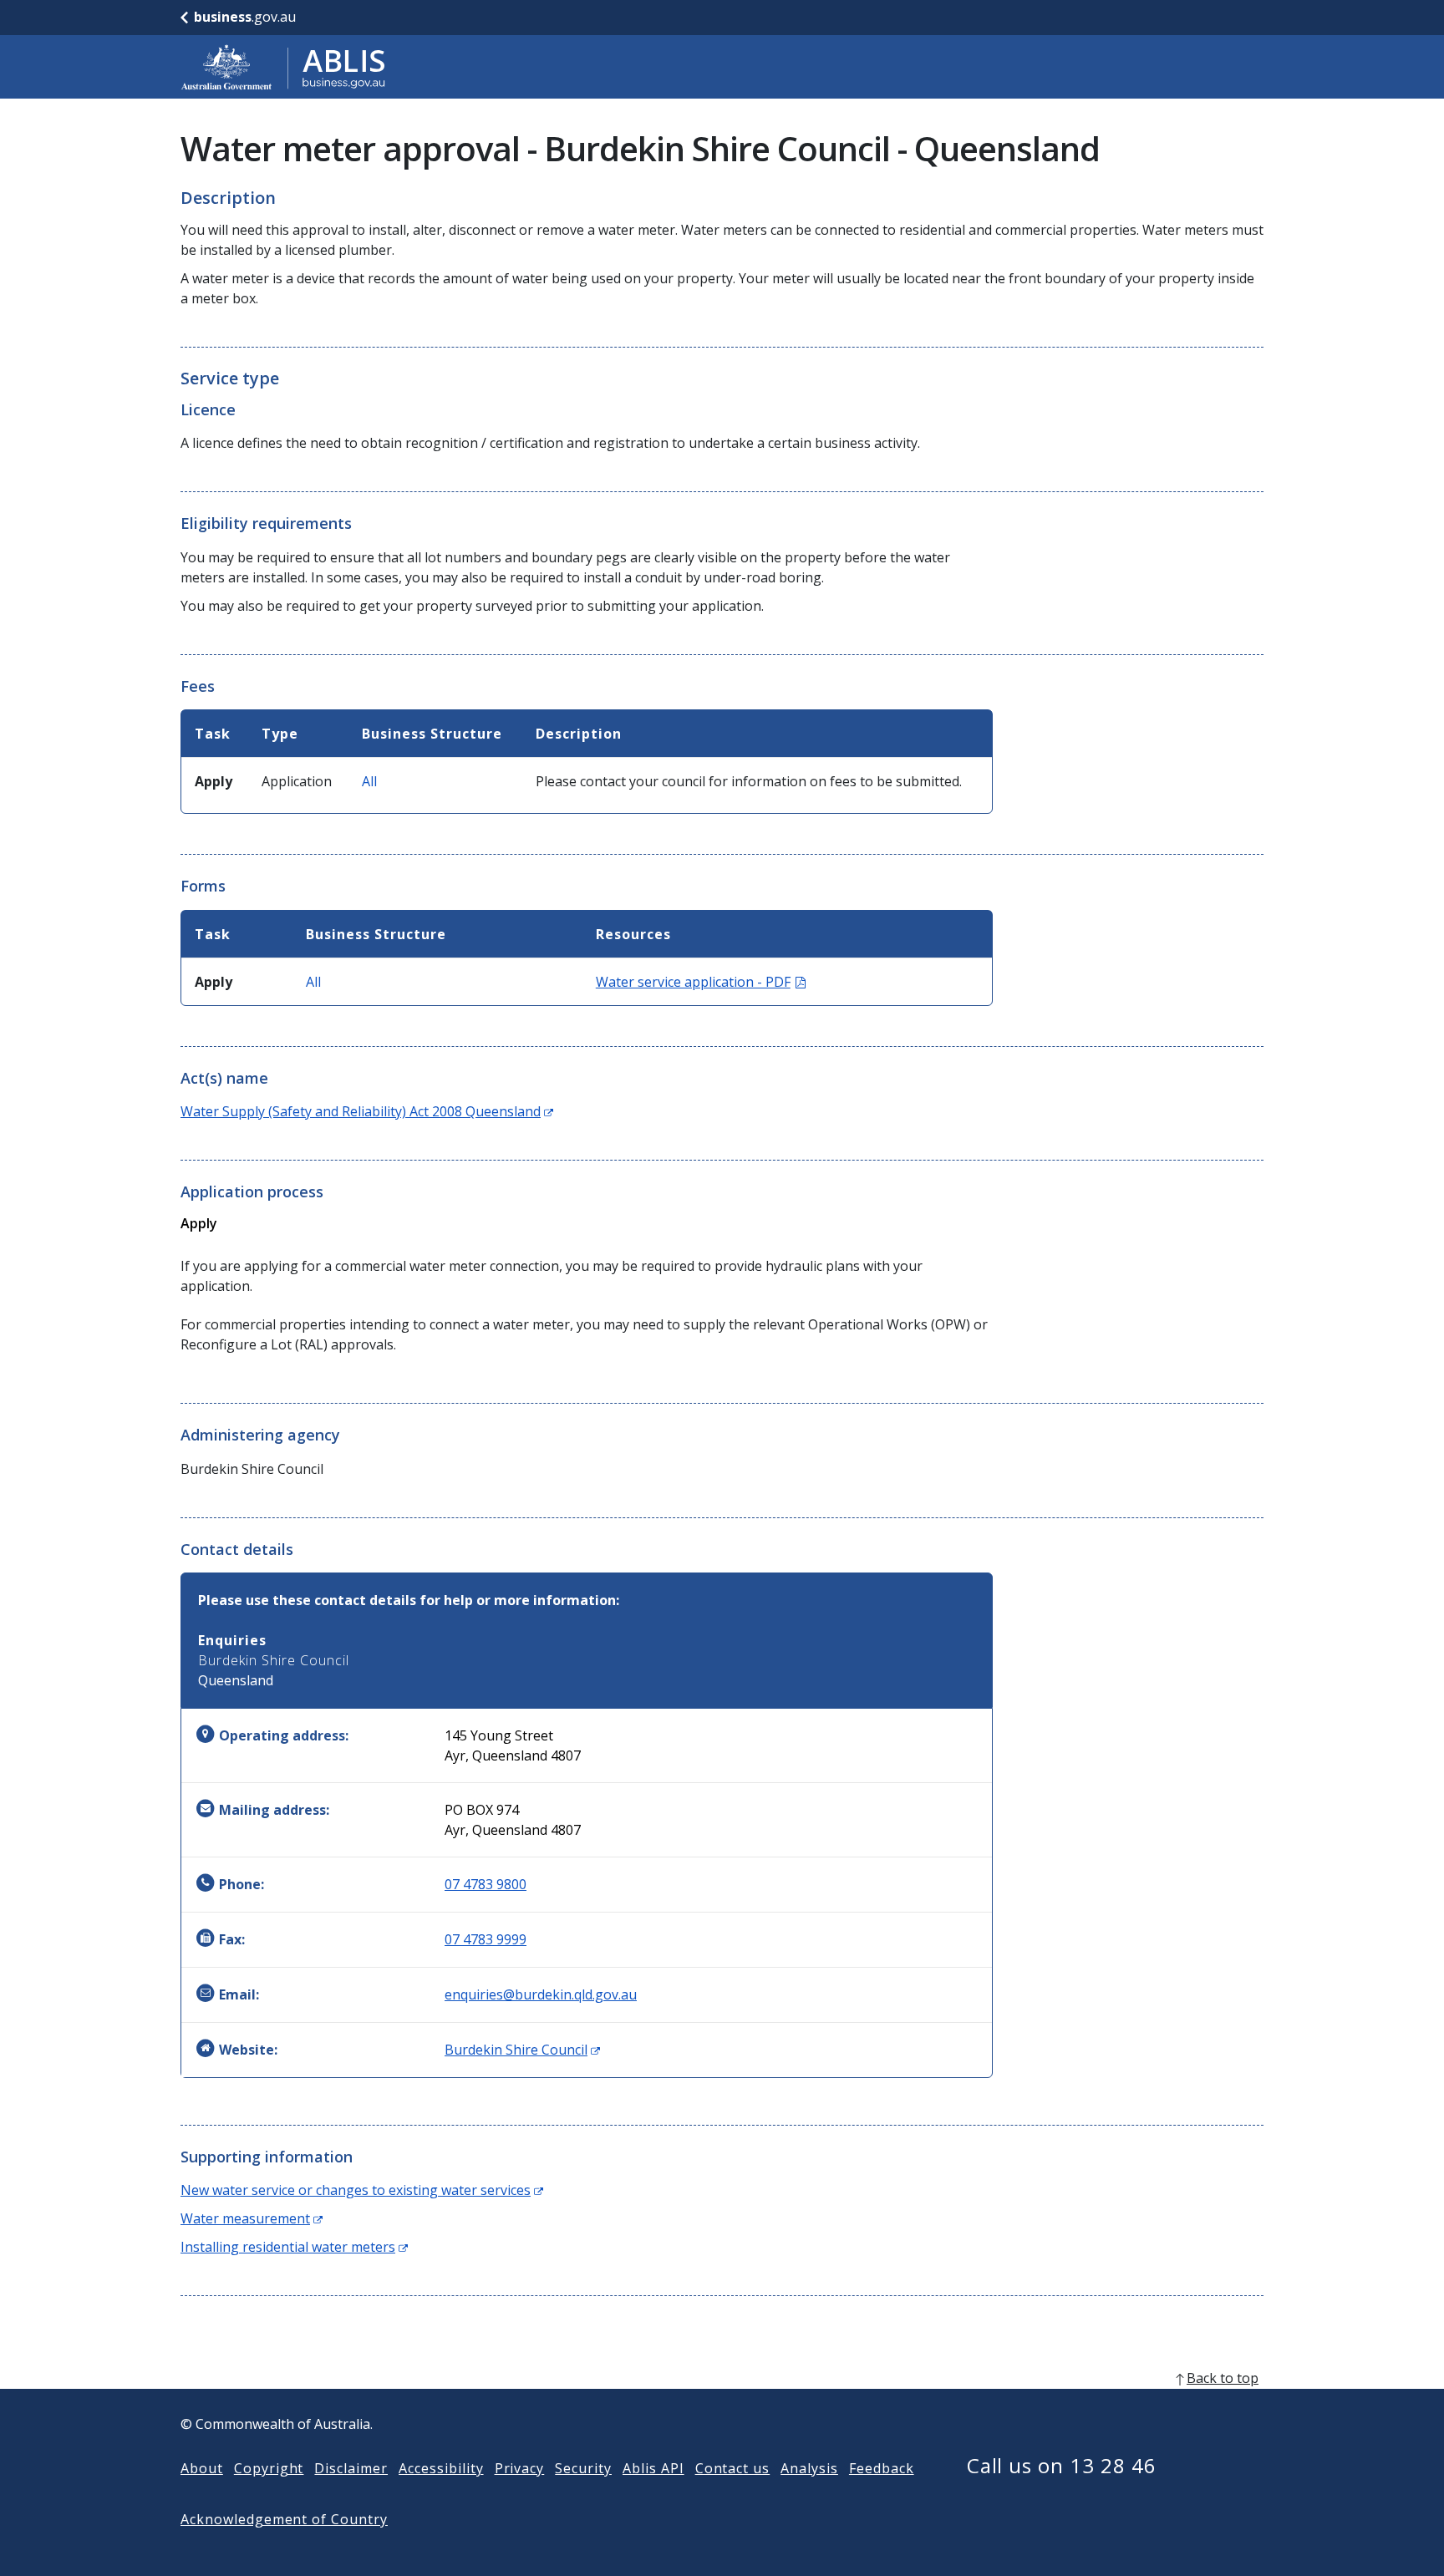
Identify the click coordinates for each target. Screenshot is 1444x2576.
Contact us (733, 2468)
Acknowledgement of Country (284, 2519)
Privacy (520, 2468)
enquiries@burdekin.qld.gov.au (541, 1994)
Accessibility (441, 2468)
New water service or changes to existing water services (362, 2190)
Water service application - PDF (701, 982)
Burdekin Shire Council (522, 2050)
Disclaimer (351, 2468)
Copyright (269, 2468)
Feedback (882, 2468)
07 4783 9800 (486, 1884)
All (369, 781)
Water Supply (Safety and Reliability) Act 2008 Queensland (367, 1111)
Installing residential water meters (294, 2247)
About (202, 2468)
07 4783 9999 (486, 1939)
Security (583, 2468)
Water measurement (252, 2218)
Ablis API (653, 2468)
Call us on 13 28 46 (1062, 2465)
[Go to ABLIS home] (283, 67)
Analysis (809, 2468)
